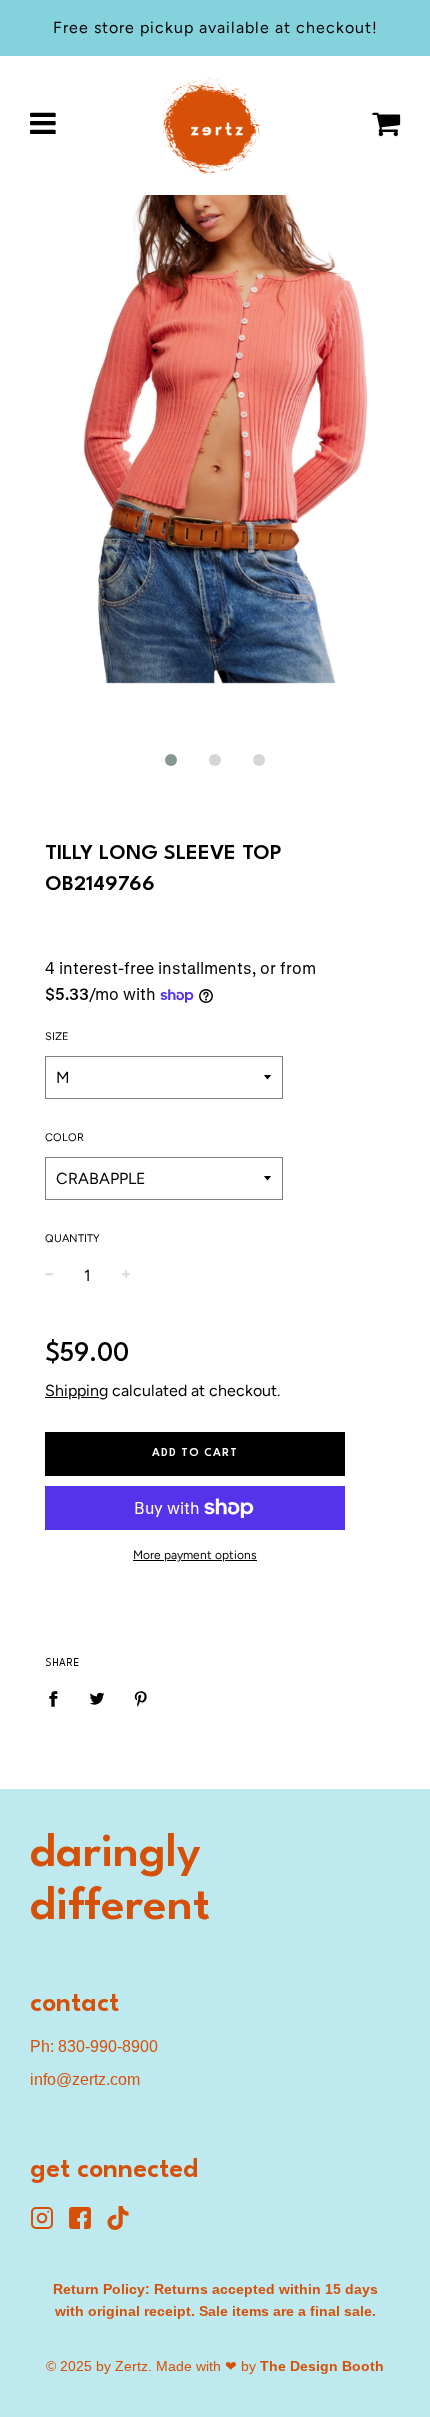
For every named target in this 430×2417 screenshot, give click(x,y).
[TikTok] (123, 2224)
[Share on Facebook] (59, 1698)
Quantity (72, 1238)
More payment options (195, 1555)
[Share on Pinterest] (141, 1698)
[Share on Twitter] (97, 1698)
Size (57, 1036)
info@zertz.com (85, 2079)
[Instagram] (49, 2224)
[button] (171, 760)
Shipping (76, 1390)
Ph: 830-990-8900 (94, 2046)
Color (64, 1137)
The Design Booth (322, 2366)
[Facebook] (87, 2224)
